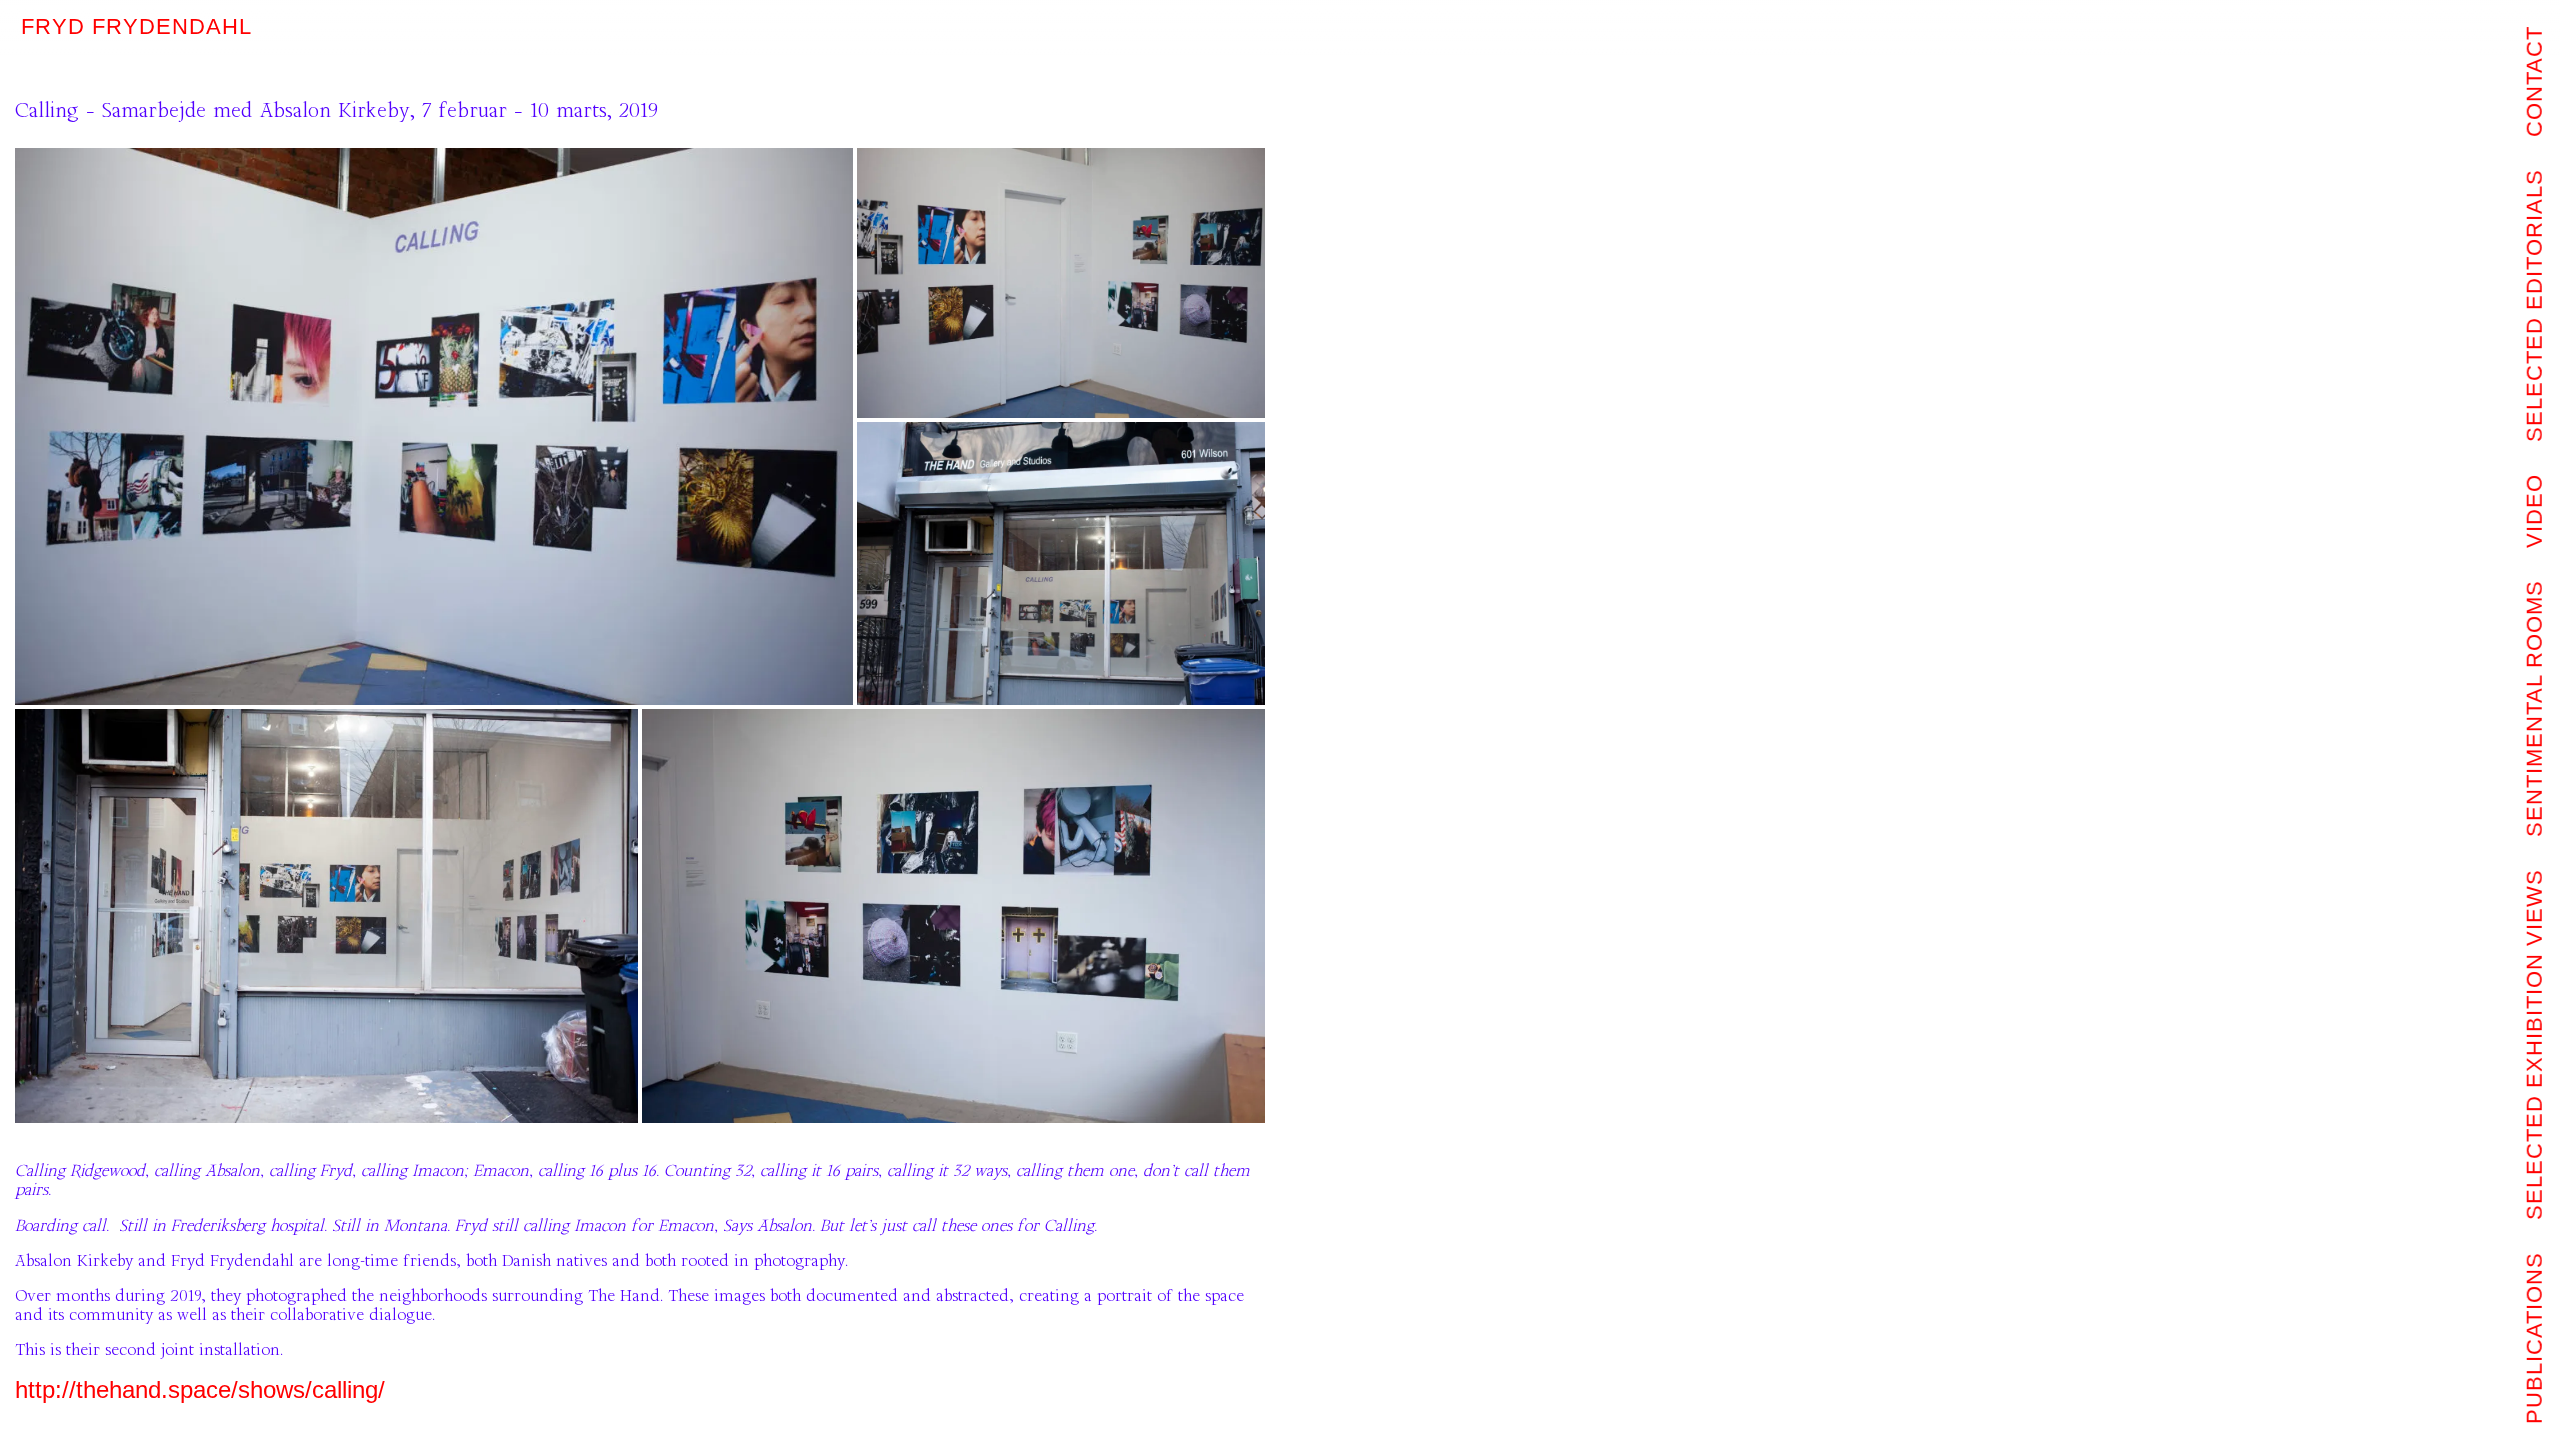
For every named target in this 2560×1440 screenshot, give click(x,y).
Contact (2534, 81)
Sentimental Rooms (2534, 708)
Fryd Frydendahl (136, 26)
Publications (2534, 1338)
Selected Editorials (2534, 305)
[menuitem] (2535, 1338)
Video (2534, 511)
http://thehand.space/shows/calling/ (200, 1389)
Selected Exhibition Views (2534, 1044)
